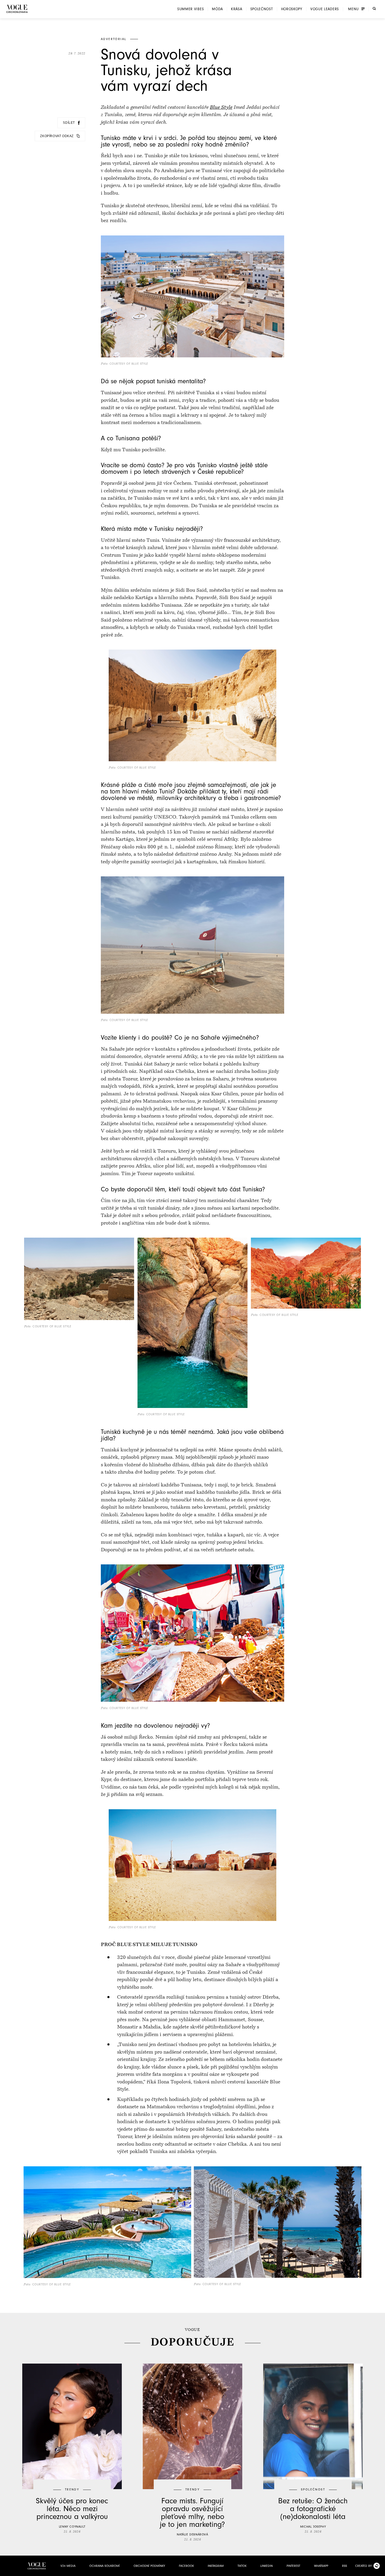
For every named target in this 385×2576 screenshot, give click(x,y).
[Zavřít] (379, 2571)
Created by (363, 2566)
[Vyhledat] (374, 9)
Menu (353, 9)
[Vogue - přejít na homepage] (17, 9)
